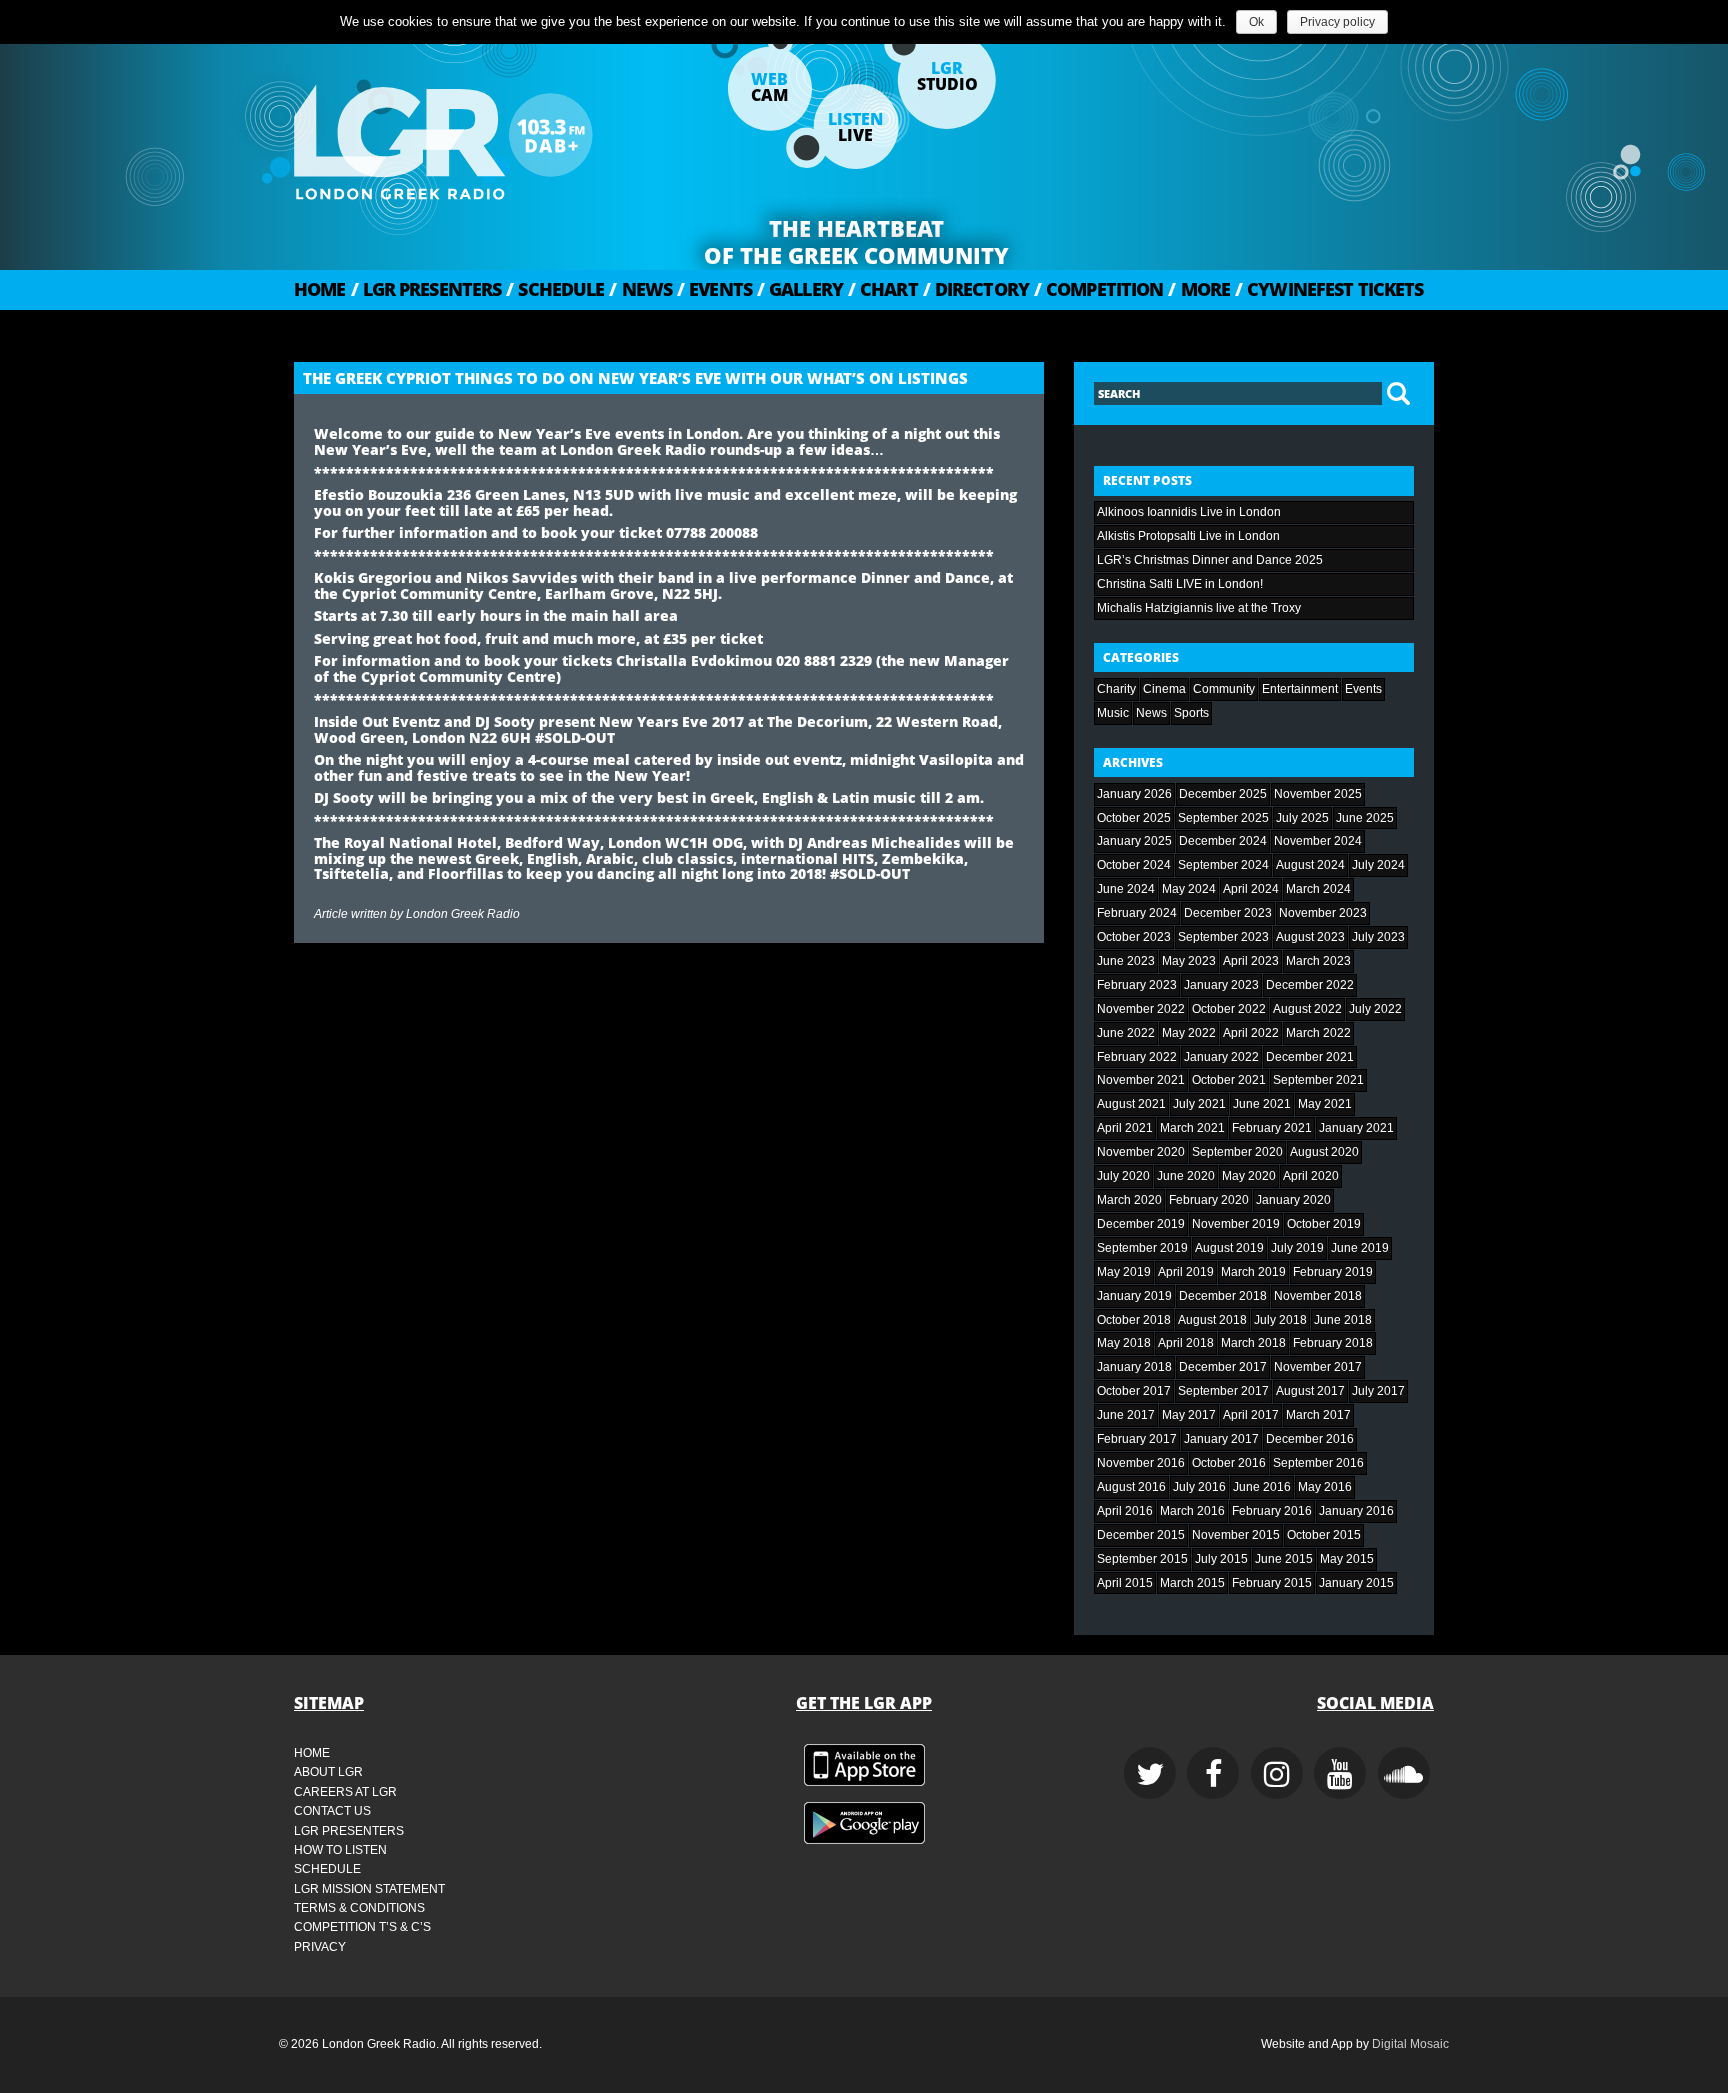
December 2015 (1141, 1535)
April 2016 (1125, 1511)
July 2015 (1221, 1559)
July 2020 (1123, 1176)
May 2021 (1325, 1104)
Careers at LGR (345, 1792)
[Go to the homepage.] (494, 135)
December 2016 (1310, 1439)
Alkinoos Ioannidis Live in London (1189, 512)
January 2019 (1134, 1296)
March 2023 (1318, 961)
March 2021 (1192, 1128)
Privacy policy (1337, 22)
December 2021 (1310, 1057)
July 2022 (1375, 1009)
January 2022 (1221, 1057)
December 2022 (1310, 985)
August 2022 (1307, 1009)
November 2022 (1141, 1009)
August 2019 (1229, 1248)
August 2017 (1310, 1391)
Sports (1191, 713)
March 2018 (1253, 1343)
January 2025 (1134, 841)
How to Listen (340, 1850)
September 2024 (1223, 865)
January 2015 (1356, 1583)
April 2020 (1311, 1176)
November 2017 (1318, 1367)
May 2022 (1189, 1033)
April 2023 (1251, 961)
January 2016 (1356, 1511)
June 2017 (1126, 1415)
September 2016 (1318, 1463)
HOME (320, 289)
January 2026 (1134, 794)
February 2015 (1272, 1583)
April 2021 (1125, 1128)
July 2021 (1199, 1104)
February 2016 (1272, 1511)
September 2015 (1142, 1559)
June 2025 (1365, 818)
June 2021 (1262, 1104)
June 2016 (1262, 1487)
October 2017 (1134, 1391)
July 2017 (1378, 1391)
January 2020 (1293, 1200)
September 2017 (1223, 1391)
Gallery (800, 289)
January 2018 (1134, 1367)
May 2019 (1124, 1272)
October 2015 (1324, 1535)
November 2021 (1141, 1080)
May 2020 (1249, 1176)
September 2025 (1223, 818)
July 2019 (1297, 1248)
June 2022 (1126, 1033)
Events (714, 289)
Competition (1098, 289)
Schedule (555, 289)
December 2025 (1223, 794)
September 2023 (1223, 937)
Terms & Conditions (359, 1908)
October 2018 (1134, 1320)
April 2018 (1186, 1343)
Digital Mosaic (1410, 2044)
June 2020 (1186, 1176)
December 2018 (1223, 1296)
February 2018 (1333, 1343)
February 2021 (1272, 1128)
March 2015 (1192, 1583)
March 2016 (1192, 1511)
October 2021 (1229, 1080)
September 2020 (1237, 1152)
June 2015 (1284, 1559)
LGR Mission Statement (369, 1889)
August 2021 (1131, 1104)
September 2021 (1318, 1080)
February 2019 (1333, 1272)
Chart (883, 289)
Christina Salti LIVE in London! (1180, 584)
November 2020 (1141, 1152)
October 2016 (1229, 1463)
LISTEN (855, 127)
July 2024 (1378, 865)
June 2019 (1360, 1248)
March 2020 (1129, 1200)
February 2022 (1137, 1057)
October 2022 (1229, 1009)
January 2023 (1221, 985)
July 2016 (1199, 1487)
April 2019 (1186, 1272)
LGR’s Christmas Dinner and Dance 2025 (1210, 560)
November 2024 (1318, 841)
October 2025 (1134, 818)
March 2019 (1253, 1272)
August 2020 (1324, 1152)
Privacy (320, 1947)
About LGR (328, 1772)
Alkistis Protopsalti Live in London (1188, 536)
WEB (769, 87)
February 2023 (1137, 985)
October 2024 (1134, 865)
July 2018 (1280, 1320)
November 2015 (1236, 1535)
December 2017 (1223, 1367)
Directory (976, 289)
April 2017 (1251, 1415)
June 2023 (1126, 961)
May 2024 (1189, 889)
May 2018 (1124, 1343)
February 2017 (1137, 1439)
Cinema (1164, 689)
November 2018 (1318, 1296)
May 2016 (1325, 1487)
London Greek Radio (463, 914)
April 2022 (1251, 1033)
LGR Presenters (426, 289)
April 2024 (1251, 889)
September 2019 (1142, 1248)
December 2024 (1223, 841)
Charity (1116, 689)
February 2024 (1137, 913)
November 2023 (1323, 913)
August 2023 (1310, 937)
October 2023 (1134, 937)
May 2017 (1189, 1415)
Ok (1256, 22)
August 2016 (1131, 1487)
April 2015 (1125, 1583)
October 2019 (1324, 1224)
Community (1224, 689)
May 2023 (1189, 961)
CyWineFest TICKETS (1329, 289)
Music (1113, 713)
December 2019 (1141, 1224)
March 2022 (1318, 1033)
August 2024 (1310, 865)
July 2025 (1302, 818)
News (640, 289)
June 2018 (1343, 1320)
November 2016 (1141, 1463)
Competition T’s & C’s (362, 1927)
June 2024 (1126, 889)
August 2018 (1212, 1320)
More (1199, 289)
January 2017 (1221, 1439)
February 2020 (1209, 1200)
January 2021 (1356, 1128)
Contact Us (332, 1811)
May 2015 (1347, 1559)
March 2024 (1318, 889)
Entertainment (1300, 689)
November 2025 (1318, 794)
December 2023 (1228, 913)
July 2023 (1378, 937)
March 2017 (1318, 1415)
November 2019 (1236, 1224)
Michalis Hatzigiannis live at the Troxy (1199, 608)
